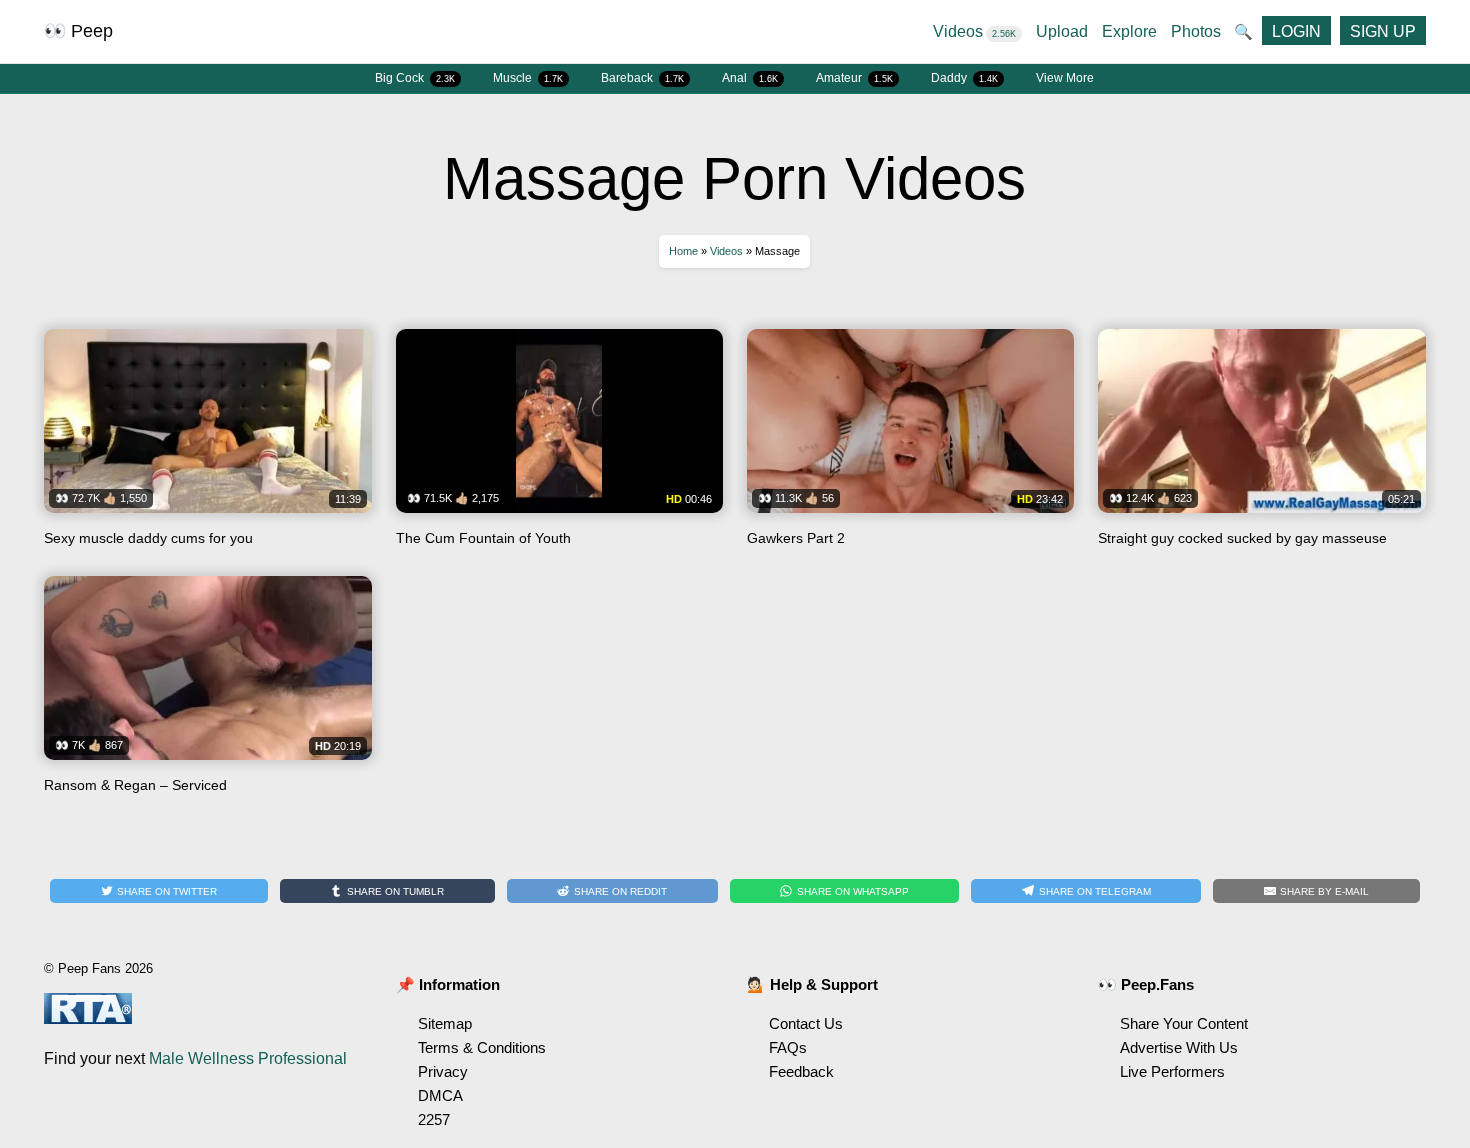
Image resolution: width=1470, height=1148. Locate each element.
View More (1065, 78)
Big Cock (415, 78)
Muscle (528, 78)
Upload (1062, 31)
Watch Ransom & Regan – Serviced (207, 692)
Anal (750, 78)
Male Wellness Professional (248, 1058)
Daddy (964, 78)
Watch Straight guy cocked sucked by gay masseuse (1261, 445)
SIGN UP (1383, 31)
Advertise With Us (1179, 1047)
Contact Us (806, 1023)
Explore (1129, 31)
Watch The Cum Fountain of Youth (559, 445)
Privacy (443, 1071)
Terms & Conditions (482, 1047)
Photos (1196, 31)
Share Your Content (1184, 1023)
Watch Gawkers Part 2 (910, 445)
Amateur (854, 78)
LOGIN (1296, 31)
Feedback (801, 1071)
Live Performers (1172, 1071)
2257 (434, 1119)
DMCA (440, 1095)
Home (683, 251)
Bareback (642, 78)
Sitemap (445, 1023)
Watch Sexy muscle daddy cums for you (207, 445)
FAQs (788, 1047)
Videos (974, 31)
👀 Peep (78, 31)
